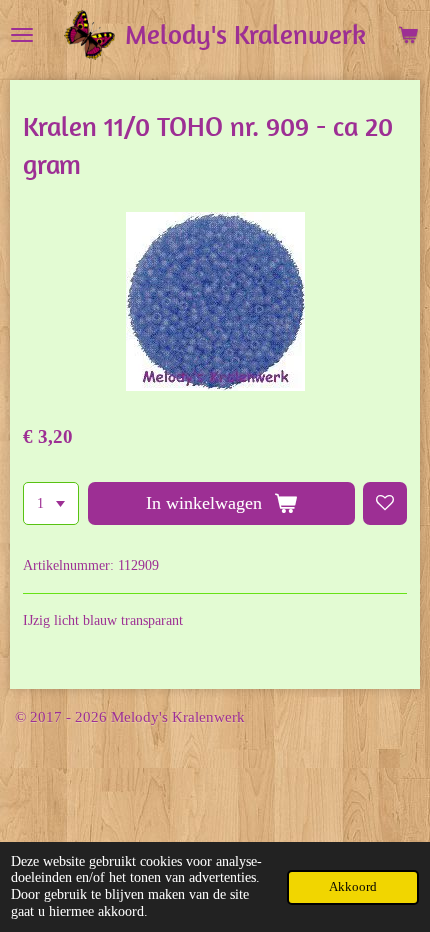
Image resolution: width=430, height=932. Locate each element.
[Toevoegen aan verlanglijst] (385, 504)
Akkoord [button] (353, 887)
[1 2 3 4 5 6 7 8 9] (51, 504)
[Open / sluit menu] (22, 35)
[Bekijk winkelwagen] (408, 35)
